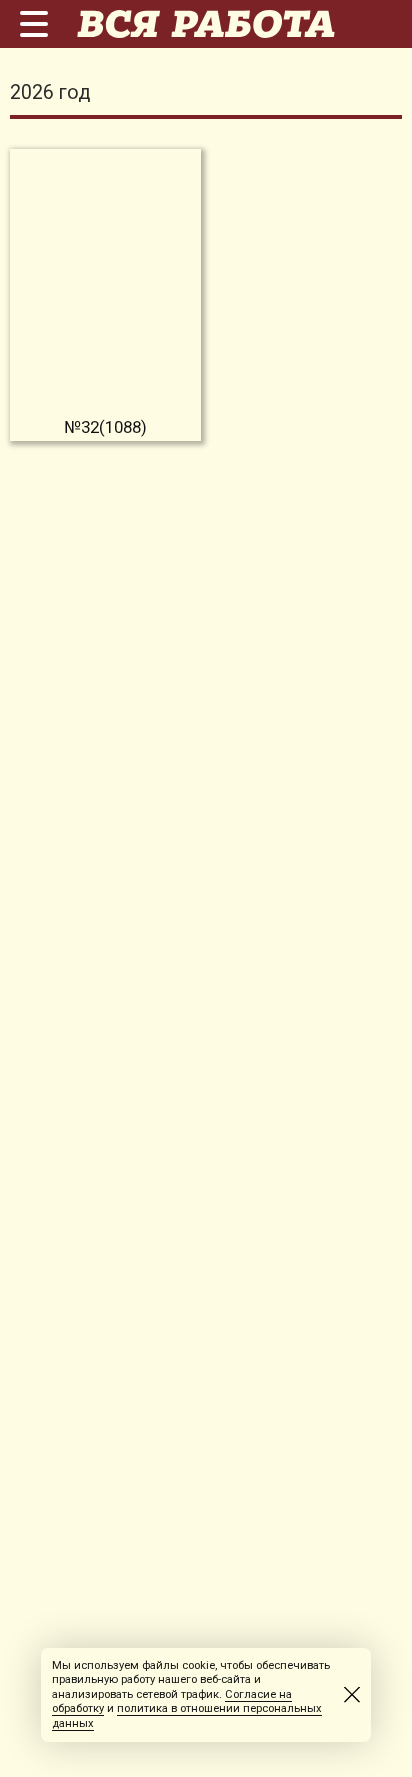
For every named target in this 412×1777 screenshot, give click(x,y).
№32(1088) (105, 427)
